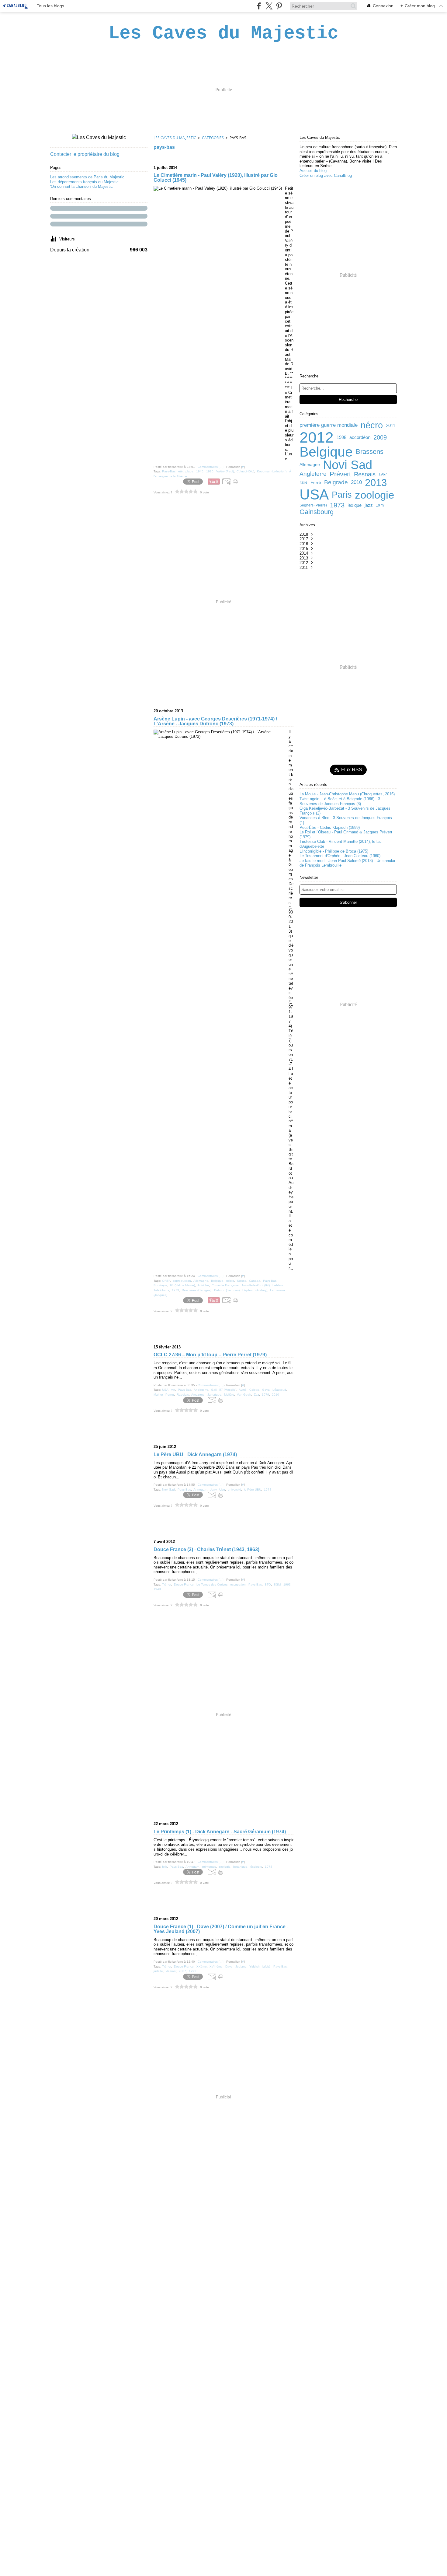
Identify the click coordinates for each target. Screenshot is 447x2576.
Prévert (340, 474)
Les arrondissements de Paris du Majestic (87, 177)
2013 (376, 483)
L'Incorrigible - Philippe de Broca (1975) (334, 851)
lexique (355, 505)
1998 (341, 437)
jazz (369, 505)
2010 (356, 483)
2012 (317, 437)
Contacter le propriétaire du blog (85, 154)
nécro (372, 425)
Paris (342, 495)
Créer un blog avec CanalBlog (326, 175)
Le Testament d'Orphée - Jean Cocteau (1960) (340, 856)
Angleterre (313, 474)
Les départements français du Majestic (84, 182)
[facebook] (259, 6)
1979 (380, 505)
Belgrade (336, 483)
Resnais (365, 474)
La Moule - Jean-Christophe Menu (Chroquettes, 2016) (347, 794)
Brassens (370, 452)
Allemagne (310, 465)
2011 (391, 425)
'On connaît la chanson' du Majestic (81, 186)
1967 (383, 474)
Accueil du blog (313, 171)
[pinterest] (279, 6)
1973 (337, 505)
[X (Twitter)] (269, 6)
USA (314, 495)
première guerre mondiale (329, 425)
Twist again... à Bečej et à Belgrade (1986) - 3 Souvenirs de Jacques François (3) (340, 801)
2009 (380, 437)
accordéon (360, 437)
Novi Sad (348, 465)
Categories (213, 138)
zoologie (374, 495)
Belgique (326, 452)
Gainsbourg (317, 512)
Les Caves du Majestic (175, 138)
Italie (303, 482)
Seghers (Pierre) (313, 505)
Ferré (316, 483)
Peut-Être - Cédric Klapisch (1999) (330, 827)
